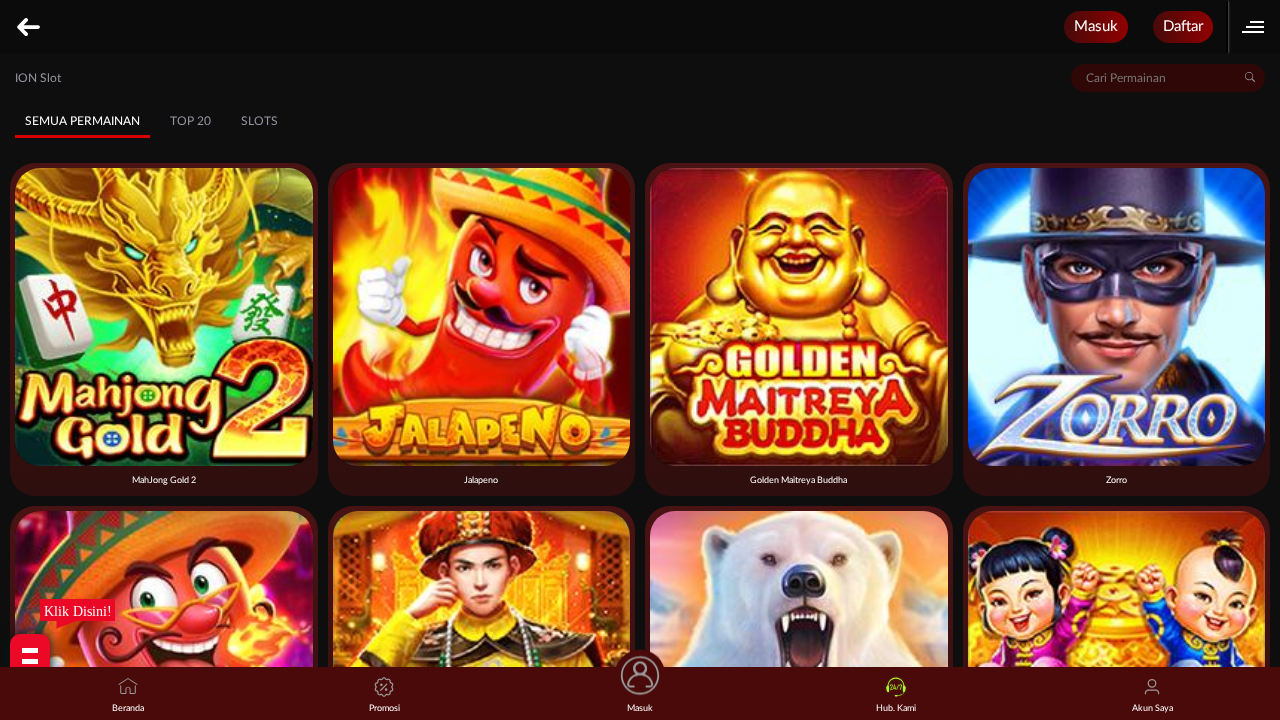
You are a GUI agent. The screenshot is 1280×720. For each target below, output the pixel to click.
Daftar (1183, 26)
